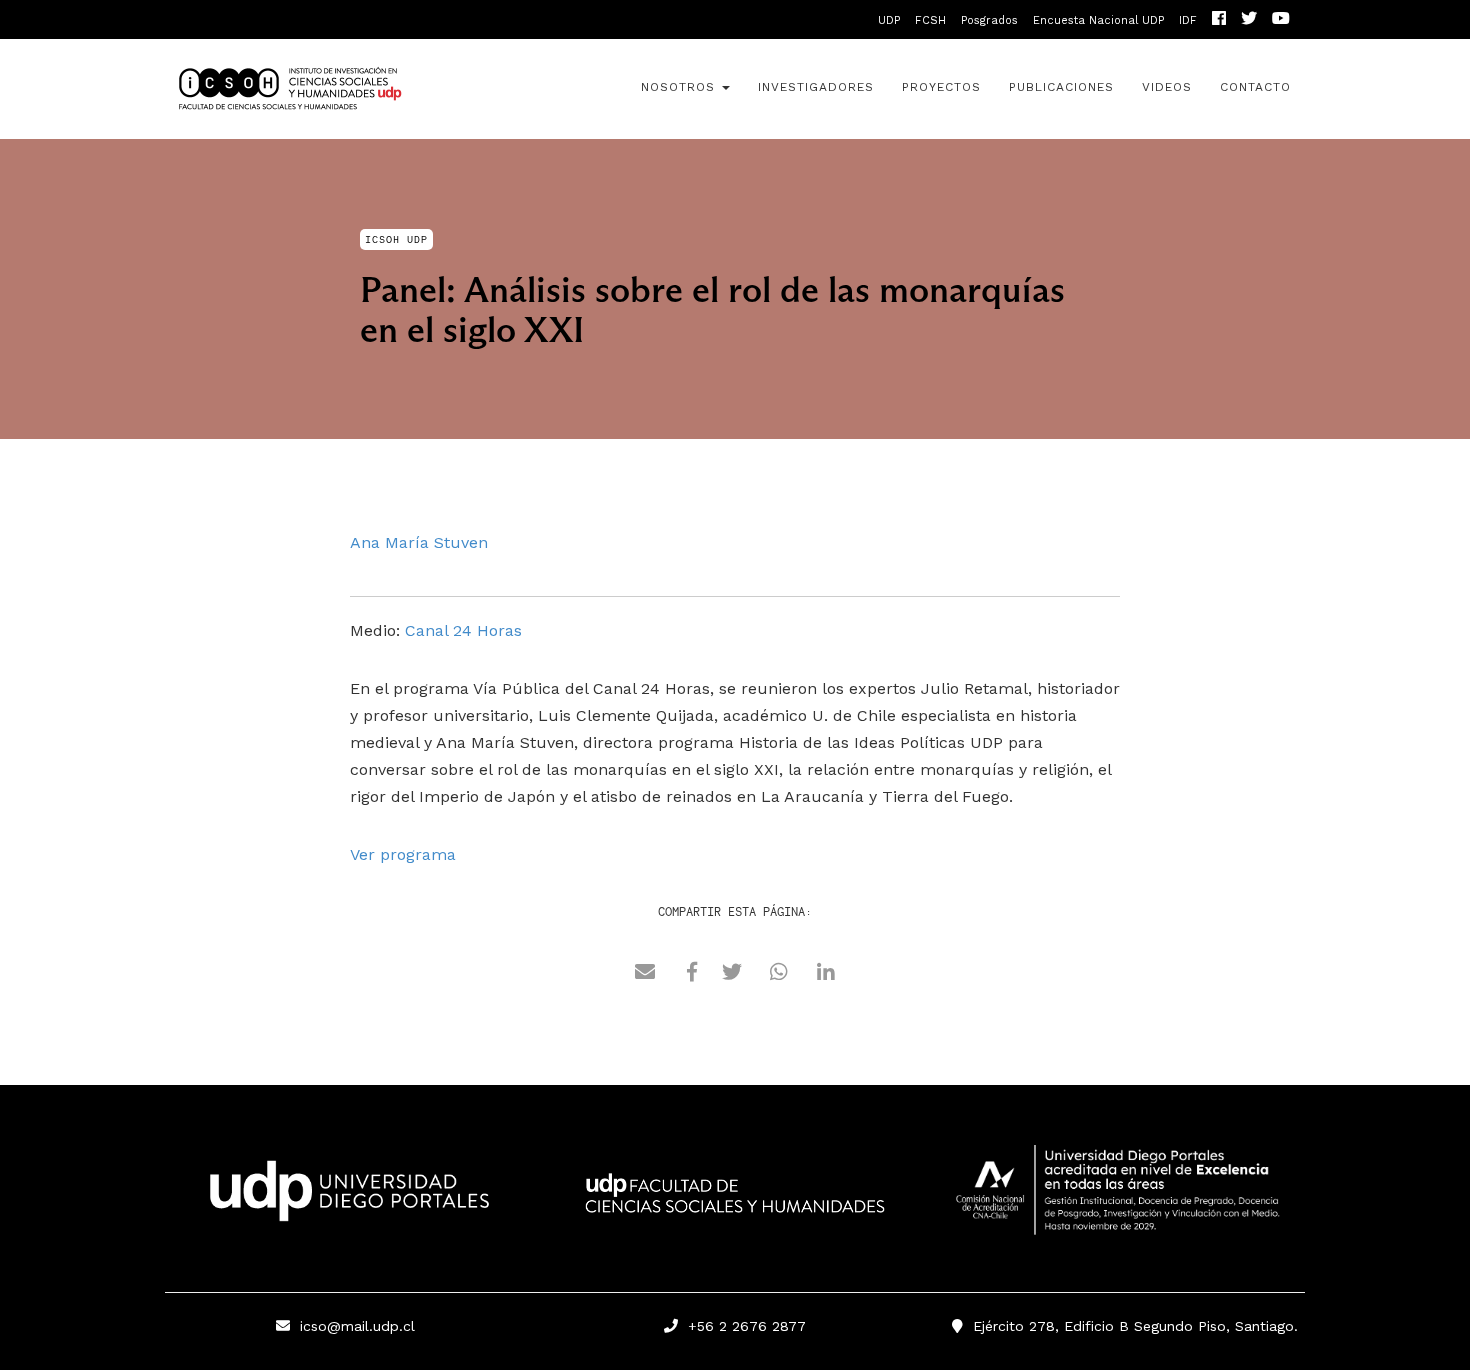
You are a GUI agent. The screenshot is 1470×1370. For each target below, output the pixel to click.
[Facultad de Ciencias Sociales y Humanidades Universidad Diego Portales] (735, 1207)
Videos (1167, 87)
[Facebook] (1219, 20)
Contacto (1255, 87)
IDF (1188, 20)
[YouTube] (1281, 20)
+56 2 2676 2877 (742, 1326)
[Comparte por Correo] (645, 975)
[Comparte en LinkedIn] (826, 975)
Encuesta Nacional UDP (1098, 20)
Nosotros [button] (680, 87)
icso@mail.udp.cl (357, 1326)
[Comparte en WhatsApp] (779, 975)
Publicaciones (1061, 87)
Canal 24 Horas (463, 630)
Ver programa (403, 854)
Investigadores (816, 87)
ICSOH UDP (345, 89)
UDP (889, 20)
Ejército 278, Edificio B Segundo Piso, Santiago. (1130, 1326)
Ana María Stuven (419, 542)
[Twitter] (1249, 20)
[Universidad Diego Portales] (345, 1197)
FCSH (930, 20)
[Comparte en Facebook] (692, 975)
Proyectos (941, 87)
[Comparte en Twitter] (732, 975)
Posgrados (989, 20)
